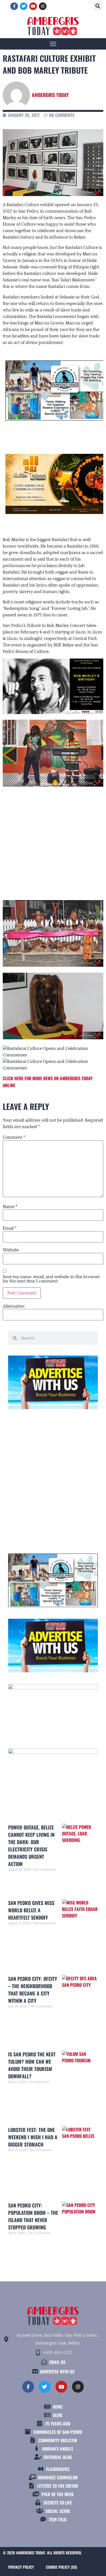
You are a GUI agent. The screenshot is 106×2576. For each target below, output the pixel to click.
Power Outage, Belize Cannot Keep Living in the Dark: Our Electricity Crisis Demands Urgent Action (31, 1846)
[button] (98, 6)
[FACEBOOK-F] (14, 6)
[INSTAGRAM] (43, 6)
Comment (14, 1137)
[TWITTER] (24, 6)
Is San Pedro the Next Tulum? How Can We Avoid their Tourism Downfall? (32, 2065)
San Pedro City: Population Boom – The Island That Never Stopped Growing (33, 2216)
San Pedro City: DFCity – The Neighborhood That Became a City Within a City (33, 1990)
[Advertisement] (53, 839)
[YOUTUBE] (33, 6)
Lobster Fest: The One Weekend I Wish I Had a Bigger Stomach (33, 2137)
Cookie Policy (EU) (61, 2567)
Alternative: (14, 1306)
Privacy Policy (21, 2567)
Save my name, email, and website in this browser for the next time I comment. (51, 1279)
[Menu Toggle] (53, 44)
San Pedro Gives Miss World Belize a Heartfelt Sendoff (31, 1910)
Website (11, 1250)
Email (10, 1228)
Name (10, 1207)
